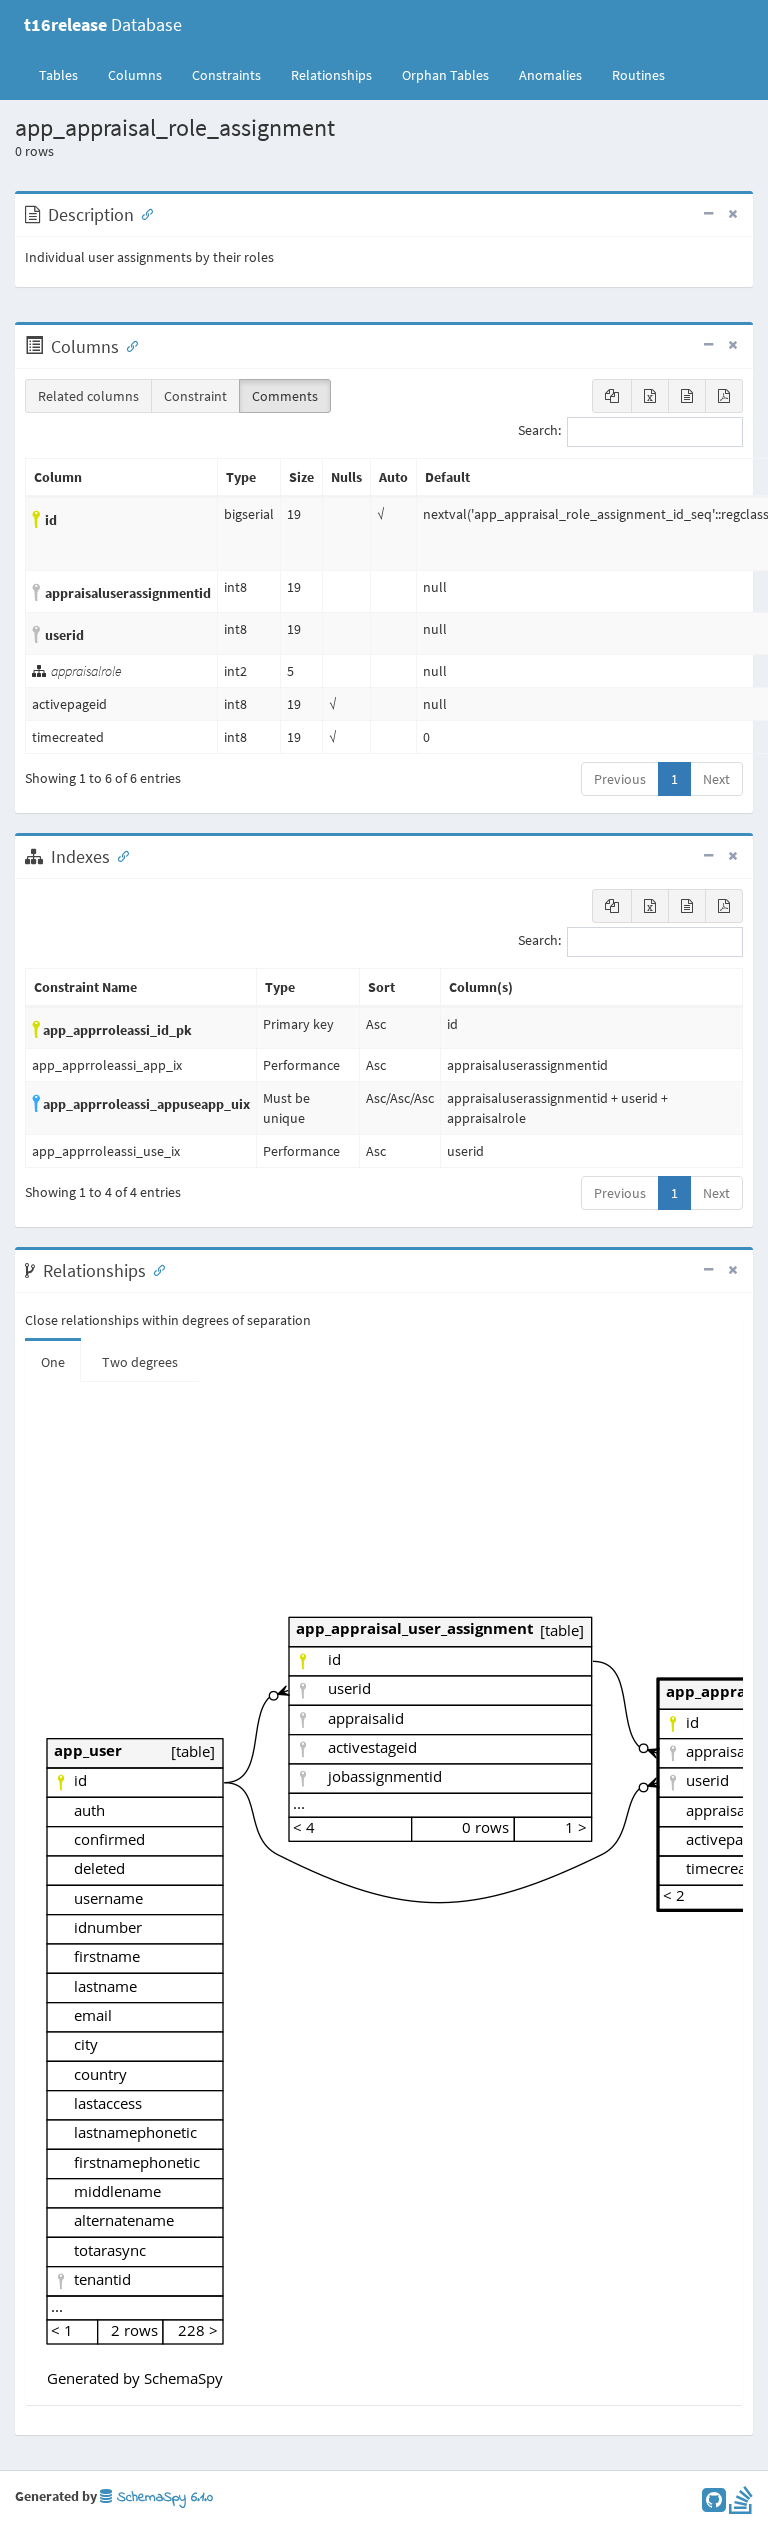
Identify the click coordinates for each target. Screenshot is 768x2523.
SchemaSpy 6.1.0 (162, 2497)
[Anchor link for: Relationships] (155, 1269)
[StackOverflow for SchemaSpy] (741, 2505)
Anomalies (550, 75)
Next (716, 779)
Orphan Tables (445, 75)
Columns (135, 75)
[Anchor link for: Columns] (128, 345)
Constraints (226, 75)
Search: (539, 431)
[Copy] (612, 396)
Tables (66, 74)
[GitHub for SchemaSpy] (714, 2505)
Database (103, 24)
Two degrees (140, 1362)
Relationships (331, 75)
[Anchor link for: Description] (143, 213)
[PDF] (724, 396)
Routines (638, 75)
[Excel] (650, 396)
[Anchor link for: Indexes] (119, 855)
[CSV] (687, 396)
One (53, 1362)
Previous (620, 779)
